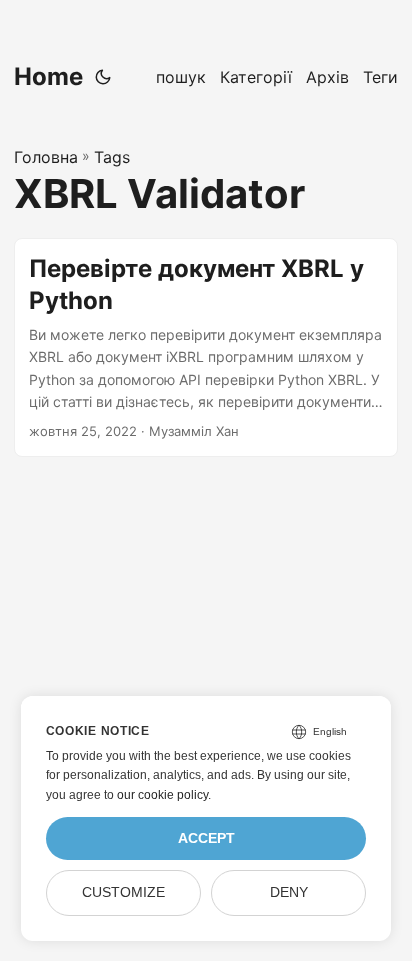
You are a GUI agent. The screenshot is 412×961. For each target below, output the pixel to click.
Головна (46, 157)
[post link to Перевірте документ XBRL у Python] (206, 347)
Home (48, 76)
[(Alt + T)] (103, 77)
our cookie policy (162, 795)
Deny (289, 892)
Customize (123, 892)
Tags (112, 157)
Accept (206, 838)
